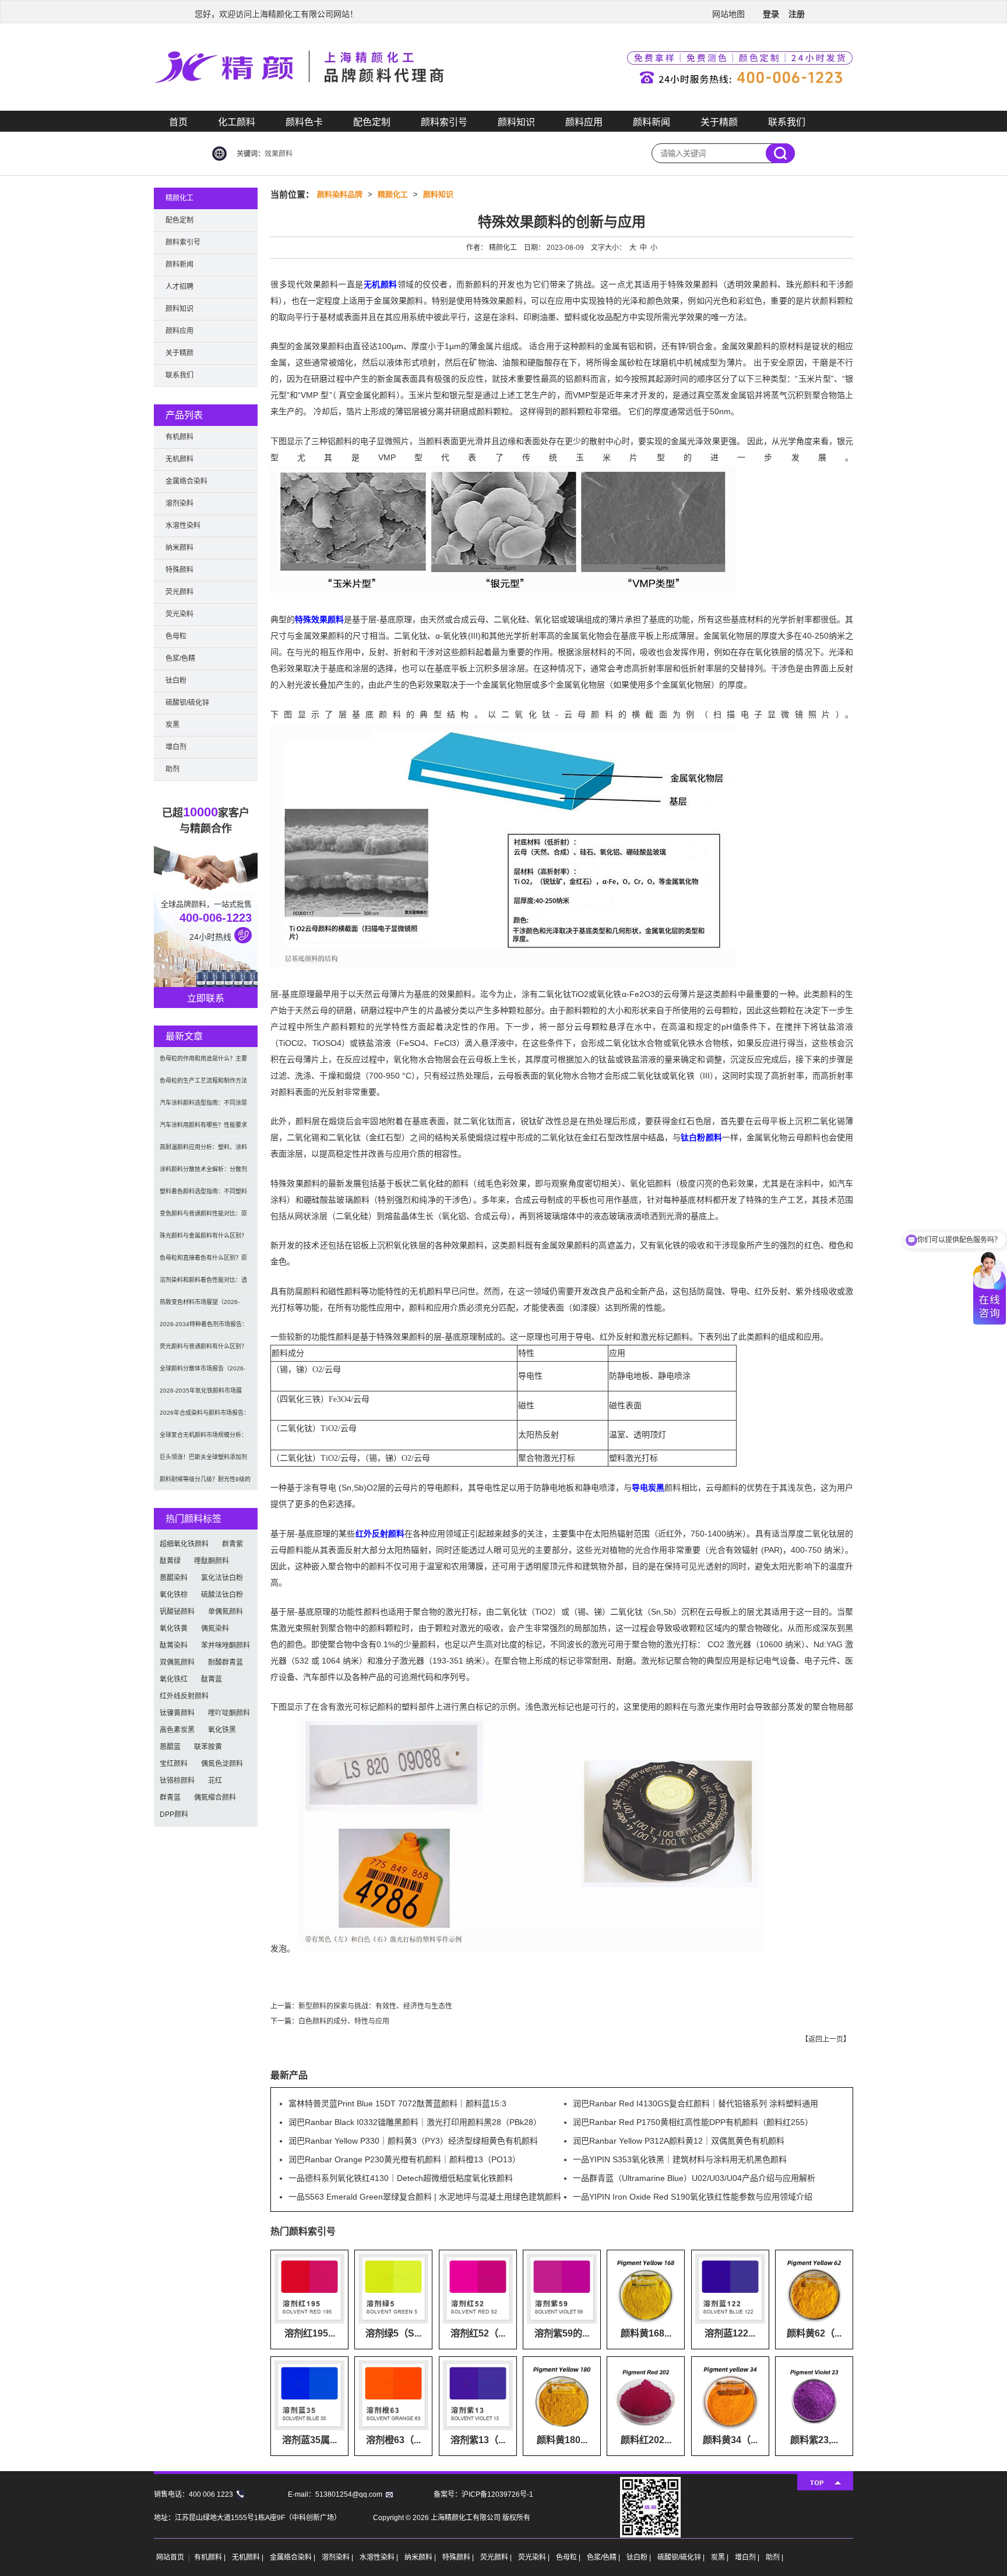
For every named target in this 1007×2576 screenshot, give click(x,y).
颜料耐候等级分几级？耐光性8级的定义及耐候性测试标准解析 (205, 1483)
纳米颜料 (179, 548)
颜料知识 (516, 122)
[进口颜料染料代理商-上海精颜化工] (503, 108)
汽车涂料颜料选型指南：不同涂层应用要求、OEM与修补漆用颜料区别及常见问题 (204, 1107)
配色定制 (372, 122)
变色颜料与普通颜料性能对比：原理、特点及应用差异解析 (203, 1217)
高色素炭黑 (177, 1730)
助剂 (172, 769)
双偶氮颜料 (177, 1662)
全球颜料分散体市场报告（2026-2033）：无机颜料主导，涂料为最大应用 (203, 1372)
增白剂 (176, 747)
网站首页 (170, 2557)
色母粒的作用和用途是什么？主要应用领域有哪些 (203, 1063)
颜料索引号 (444, 122)
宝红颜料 (174, 1764)
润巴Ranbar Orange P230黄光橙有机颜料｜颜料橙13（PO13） (404, 2159)
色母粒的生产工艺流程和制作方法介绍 (203, 1085)
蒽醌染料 (174, 1578)
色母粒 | (569, 2557)
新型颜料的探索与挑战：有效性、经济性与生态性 (375, 2006)
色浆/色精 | (604, 2557)
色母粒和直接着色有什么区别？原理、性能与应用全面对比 (203, 1262)
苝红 (215, 1781)
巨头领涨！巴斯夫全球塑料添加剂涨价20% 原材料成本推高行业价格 (205, 1461)
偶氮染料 (215, 1629)
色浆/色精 (180, 658)
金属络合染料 (186, 481)
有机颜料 (179, 437)
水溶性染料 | (380, 2557)
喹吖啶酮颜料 (229, 1713)
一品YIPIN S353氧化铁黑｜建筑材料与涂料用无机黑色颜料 (680, 2159)
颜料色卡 (304, 122)
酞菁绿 (170, 1561)
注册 (797, 14)
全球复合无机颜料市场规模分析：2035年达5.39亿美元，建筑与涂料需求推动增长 (205, 1439)
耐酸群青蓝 (226, 1662)
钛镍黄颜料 (177, 1713)
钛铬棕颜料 (177, 1781)
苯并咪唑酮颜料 (226, 1645)
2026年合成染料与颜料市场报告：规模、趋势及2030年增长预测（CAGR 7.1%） (205, 1417)
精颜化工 (393, 194)
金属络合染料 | (293, 2557)
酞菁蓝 (212, 1679)
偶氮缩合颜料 (215, 1798)
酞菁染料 (174, 1645)
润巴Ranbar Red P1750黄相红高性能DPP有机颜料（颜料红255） (693, 2122)
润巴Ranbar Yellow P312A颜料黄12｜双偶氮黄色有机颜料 (679, 2141)
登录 (771, 14)
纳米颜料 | (421, 2557)
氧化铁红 (174, 1679)
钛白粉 (176, 681)
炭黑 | (721, 2557)
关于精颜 (719, 122)
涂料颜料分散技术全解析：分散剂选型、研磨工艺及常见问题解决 (203, 1173)
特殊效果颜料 (319, 619)
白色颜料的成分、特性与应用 (344, 2021)
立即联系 (206, 998)
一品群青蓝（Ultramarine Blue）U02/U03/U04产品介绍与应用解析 (694, 2178)
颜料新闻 (652, 122)
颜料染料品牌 (340, 194)
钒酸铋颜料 (177, 1612)
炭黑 (172, 725)
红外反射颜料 (380, 1534)
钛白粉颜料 (701, 1137)
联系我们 (787, 122)
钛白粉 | (640, 2557)
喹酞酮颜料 (212, 1561)
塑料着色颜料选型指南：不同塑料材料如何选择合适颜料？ (203, 1195)
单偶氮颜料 (226, 1612)
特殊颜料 (179, 570)
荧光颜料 (179, 592)
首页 (178, 122)
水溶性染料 (183, 526)
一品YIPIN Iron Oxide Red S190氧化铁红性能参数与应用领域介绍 (693, 2197)
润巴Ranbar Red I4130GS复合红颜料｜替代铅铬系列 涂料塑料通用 (696, 2103)
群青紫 (233, 1544)
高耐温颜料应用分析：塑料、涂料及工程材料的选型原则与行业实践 (203, 1151)
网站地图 (728, 14)
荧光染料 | (535, 2557)
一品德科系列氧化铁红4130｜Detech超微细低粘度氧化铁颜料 (401, 2178)
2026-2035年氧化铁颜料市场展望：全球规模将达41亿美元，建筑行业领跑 (204, 1395)
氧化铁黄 (174, 1629)
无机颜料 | (249, 2557)
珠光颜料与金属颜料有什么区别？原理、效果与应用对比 (203, 1240)
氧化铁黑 (222, 1730)
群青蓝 (170, 1798)
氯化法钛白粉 (222, 1578)
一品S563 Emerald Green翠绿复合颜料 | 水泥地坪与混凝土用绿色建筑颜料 (425, 2197)
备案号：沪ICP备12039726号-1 (483, 2494)
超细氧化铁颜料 (184, 1544)
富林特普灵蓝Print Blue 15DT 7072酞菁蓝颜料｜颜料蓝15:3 (397, 2103)
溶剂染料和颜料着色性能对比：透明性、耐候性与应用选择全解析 (203, 1284)
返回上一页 (826, 2039)
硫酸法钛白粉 (222, 1595)
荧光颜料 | (497, 2557)
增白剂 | (748, 2557)
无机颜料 (381, 284)
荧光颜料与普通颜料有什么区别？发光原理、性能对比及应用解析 (203, 1350)
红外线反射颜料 (184, 1696)
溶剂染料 (179, 503)
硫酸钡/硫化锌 (187, 703)
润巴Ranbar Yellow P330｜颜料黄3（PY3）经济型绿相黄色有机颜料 (413, 2141)
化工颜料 (237, 122)
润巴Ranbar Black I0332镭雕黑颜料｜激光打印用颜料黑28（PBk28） (415, 2122)
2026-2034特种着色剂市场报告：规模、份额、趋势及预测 (204, 1328)
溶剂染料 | (338, 2557)
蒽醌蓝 (170, 1747)
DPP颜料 (174, 1814)
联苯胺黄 (208, 1747)
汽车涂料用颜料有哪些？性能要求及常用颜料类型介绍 (203, 1129)
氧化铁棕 (174, 1595)
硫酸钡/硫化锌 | (682, 2557)
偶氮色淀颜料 (222, 1764)
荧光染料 (179, 614)
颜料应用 (584, 122)
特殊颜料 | (459, 2557)
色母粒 (176, 636)
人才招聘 (179, 287)
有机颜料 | (211, 2557)
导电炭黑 (648, 1488)
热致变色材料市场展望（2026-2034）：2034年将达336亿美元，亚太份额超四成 (204, 1306)
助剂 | (774, 2557)
